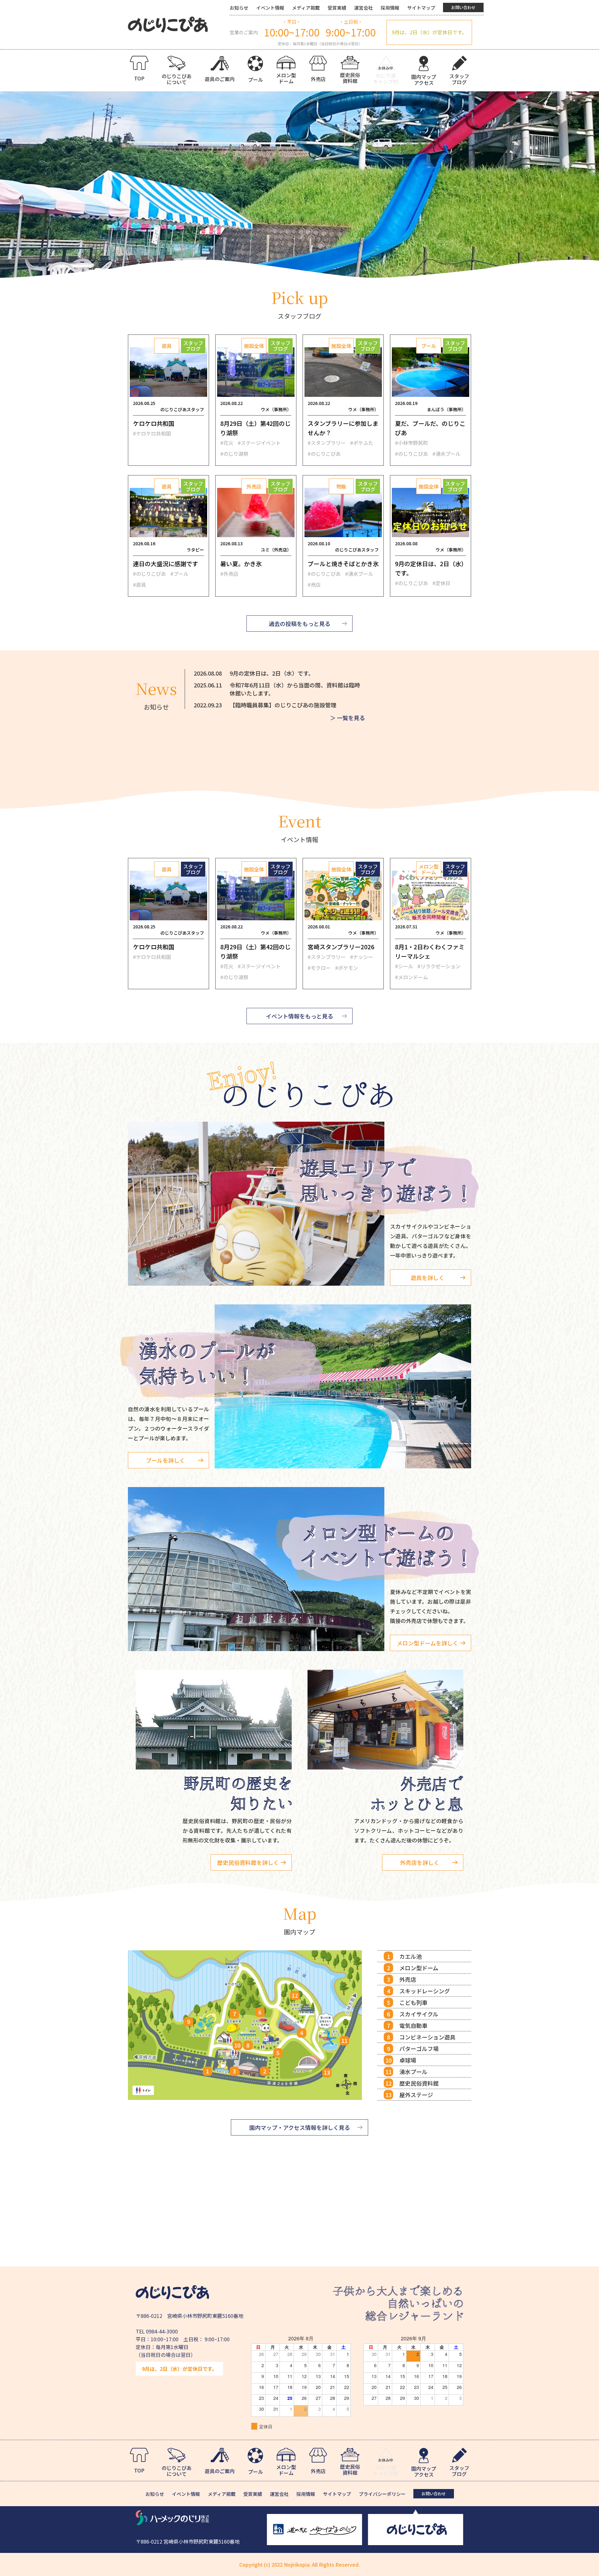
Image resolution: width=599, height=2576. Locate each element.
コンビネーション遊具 (427, 2037)
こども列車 (413, 2002)
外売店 (408, 1979)
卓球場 (408, 2060)
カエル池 (411, 1956)
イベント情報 (270, 8)
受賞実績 (337, 8)
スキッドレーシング (425, 1991)
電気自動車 (413, 2025)
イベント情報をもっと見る (299, 1016)
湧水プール (413, 2072)
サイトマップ (421, 8)
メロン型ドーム (419, 1968)
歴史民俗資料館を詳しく (248, 1862)
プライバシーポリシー (382, 2494)
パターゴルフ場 (419, 2049)
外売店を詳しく (420, 1862)
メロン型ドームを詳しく (428, 1643)
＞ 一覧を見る (348, 718)
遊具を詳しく (427, 1278)
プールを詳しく (165, 1460)
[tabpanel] (299, 185)
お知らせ (239, 8)
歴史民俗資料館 (419, 2083)
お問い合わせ (463, 7)
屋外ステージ (416, 2095)
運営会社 (363, 8)
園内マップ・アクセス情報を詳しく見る (300, 2127)
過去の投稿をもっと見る (299, 624)
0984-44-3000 (162, 2331)
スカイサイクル (419, 2014)
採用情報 (390, 8)
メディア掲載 (306, 8)
